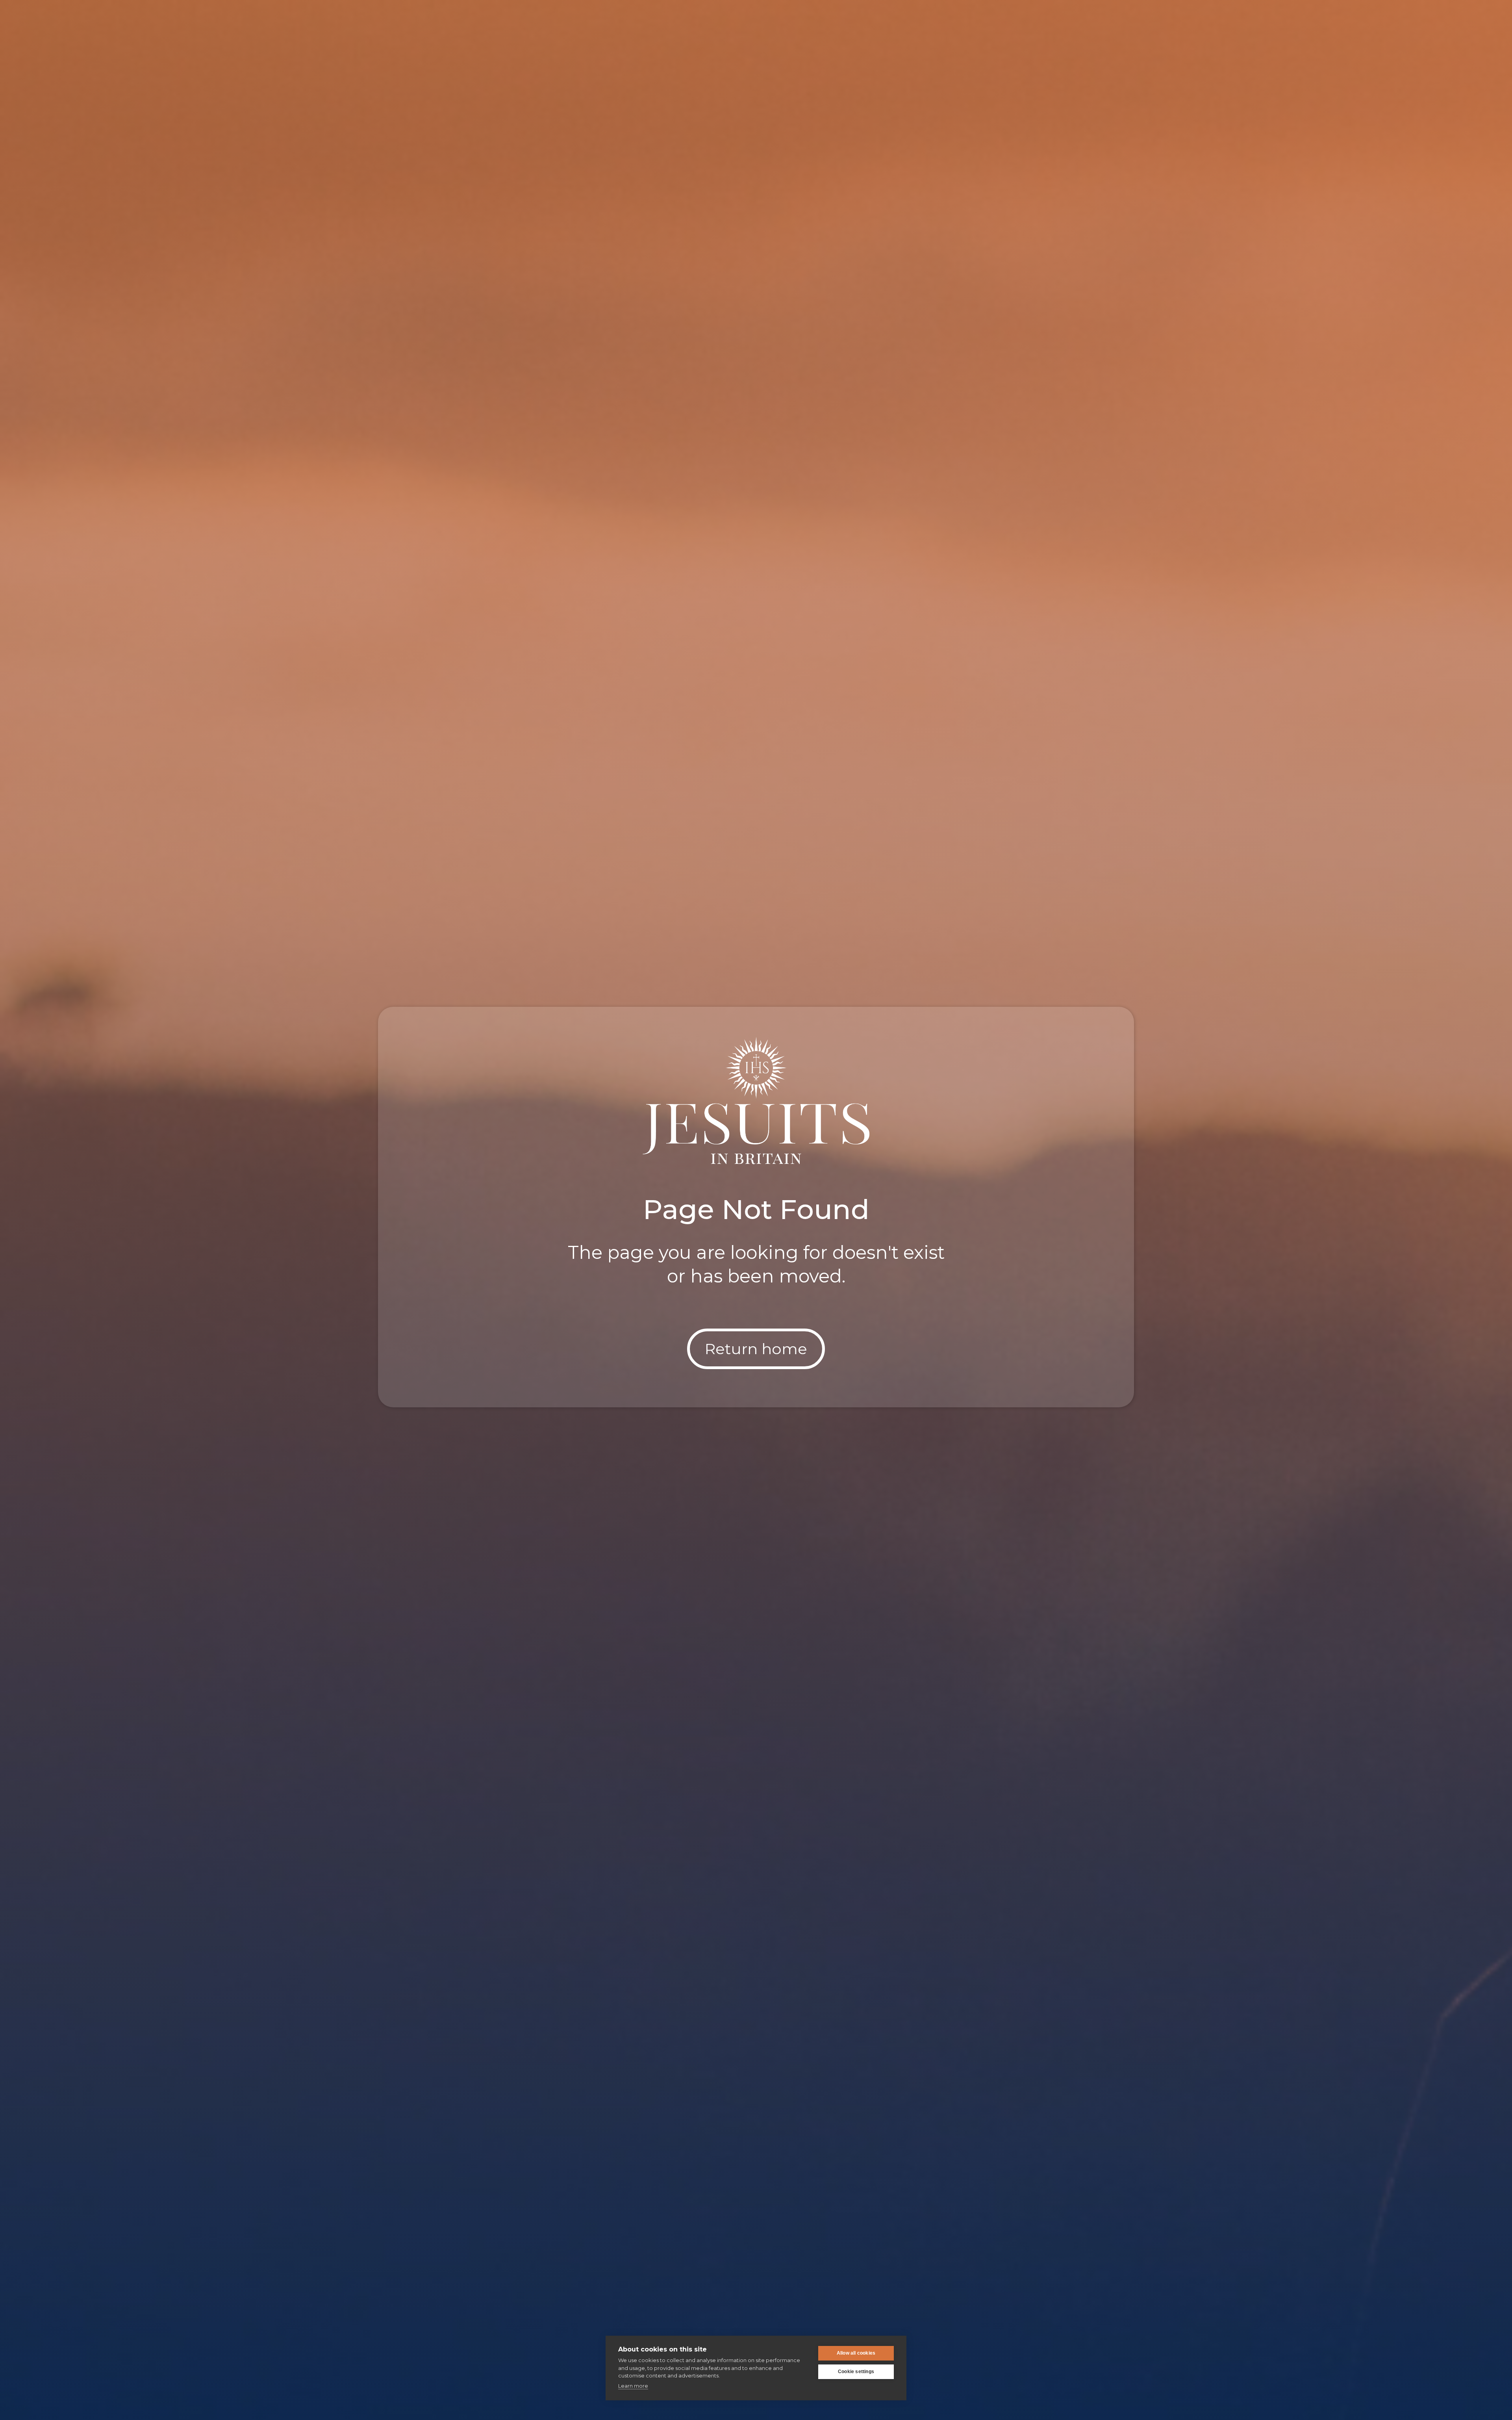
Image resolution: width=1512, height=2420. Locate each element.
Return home (756, 1349)
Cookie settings (856, 2372)
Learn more (633, 2386)
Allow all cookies (856, 2353)
